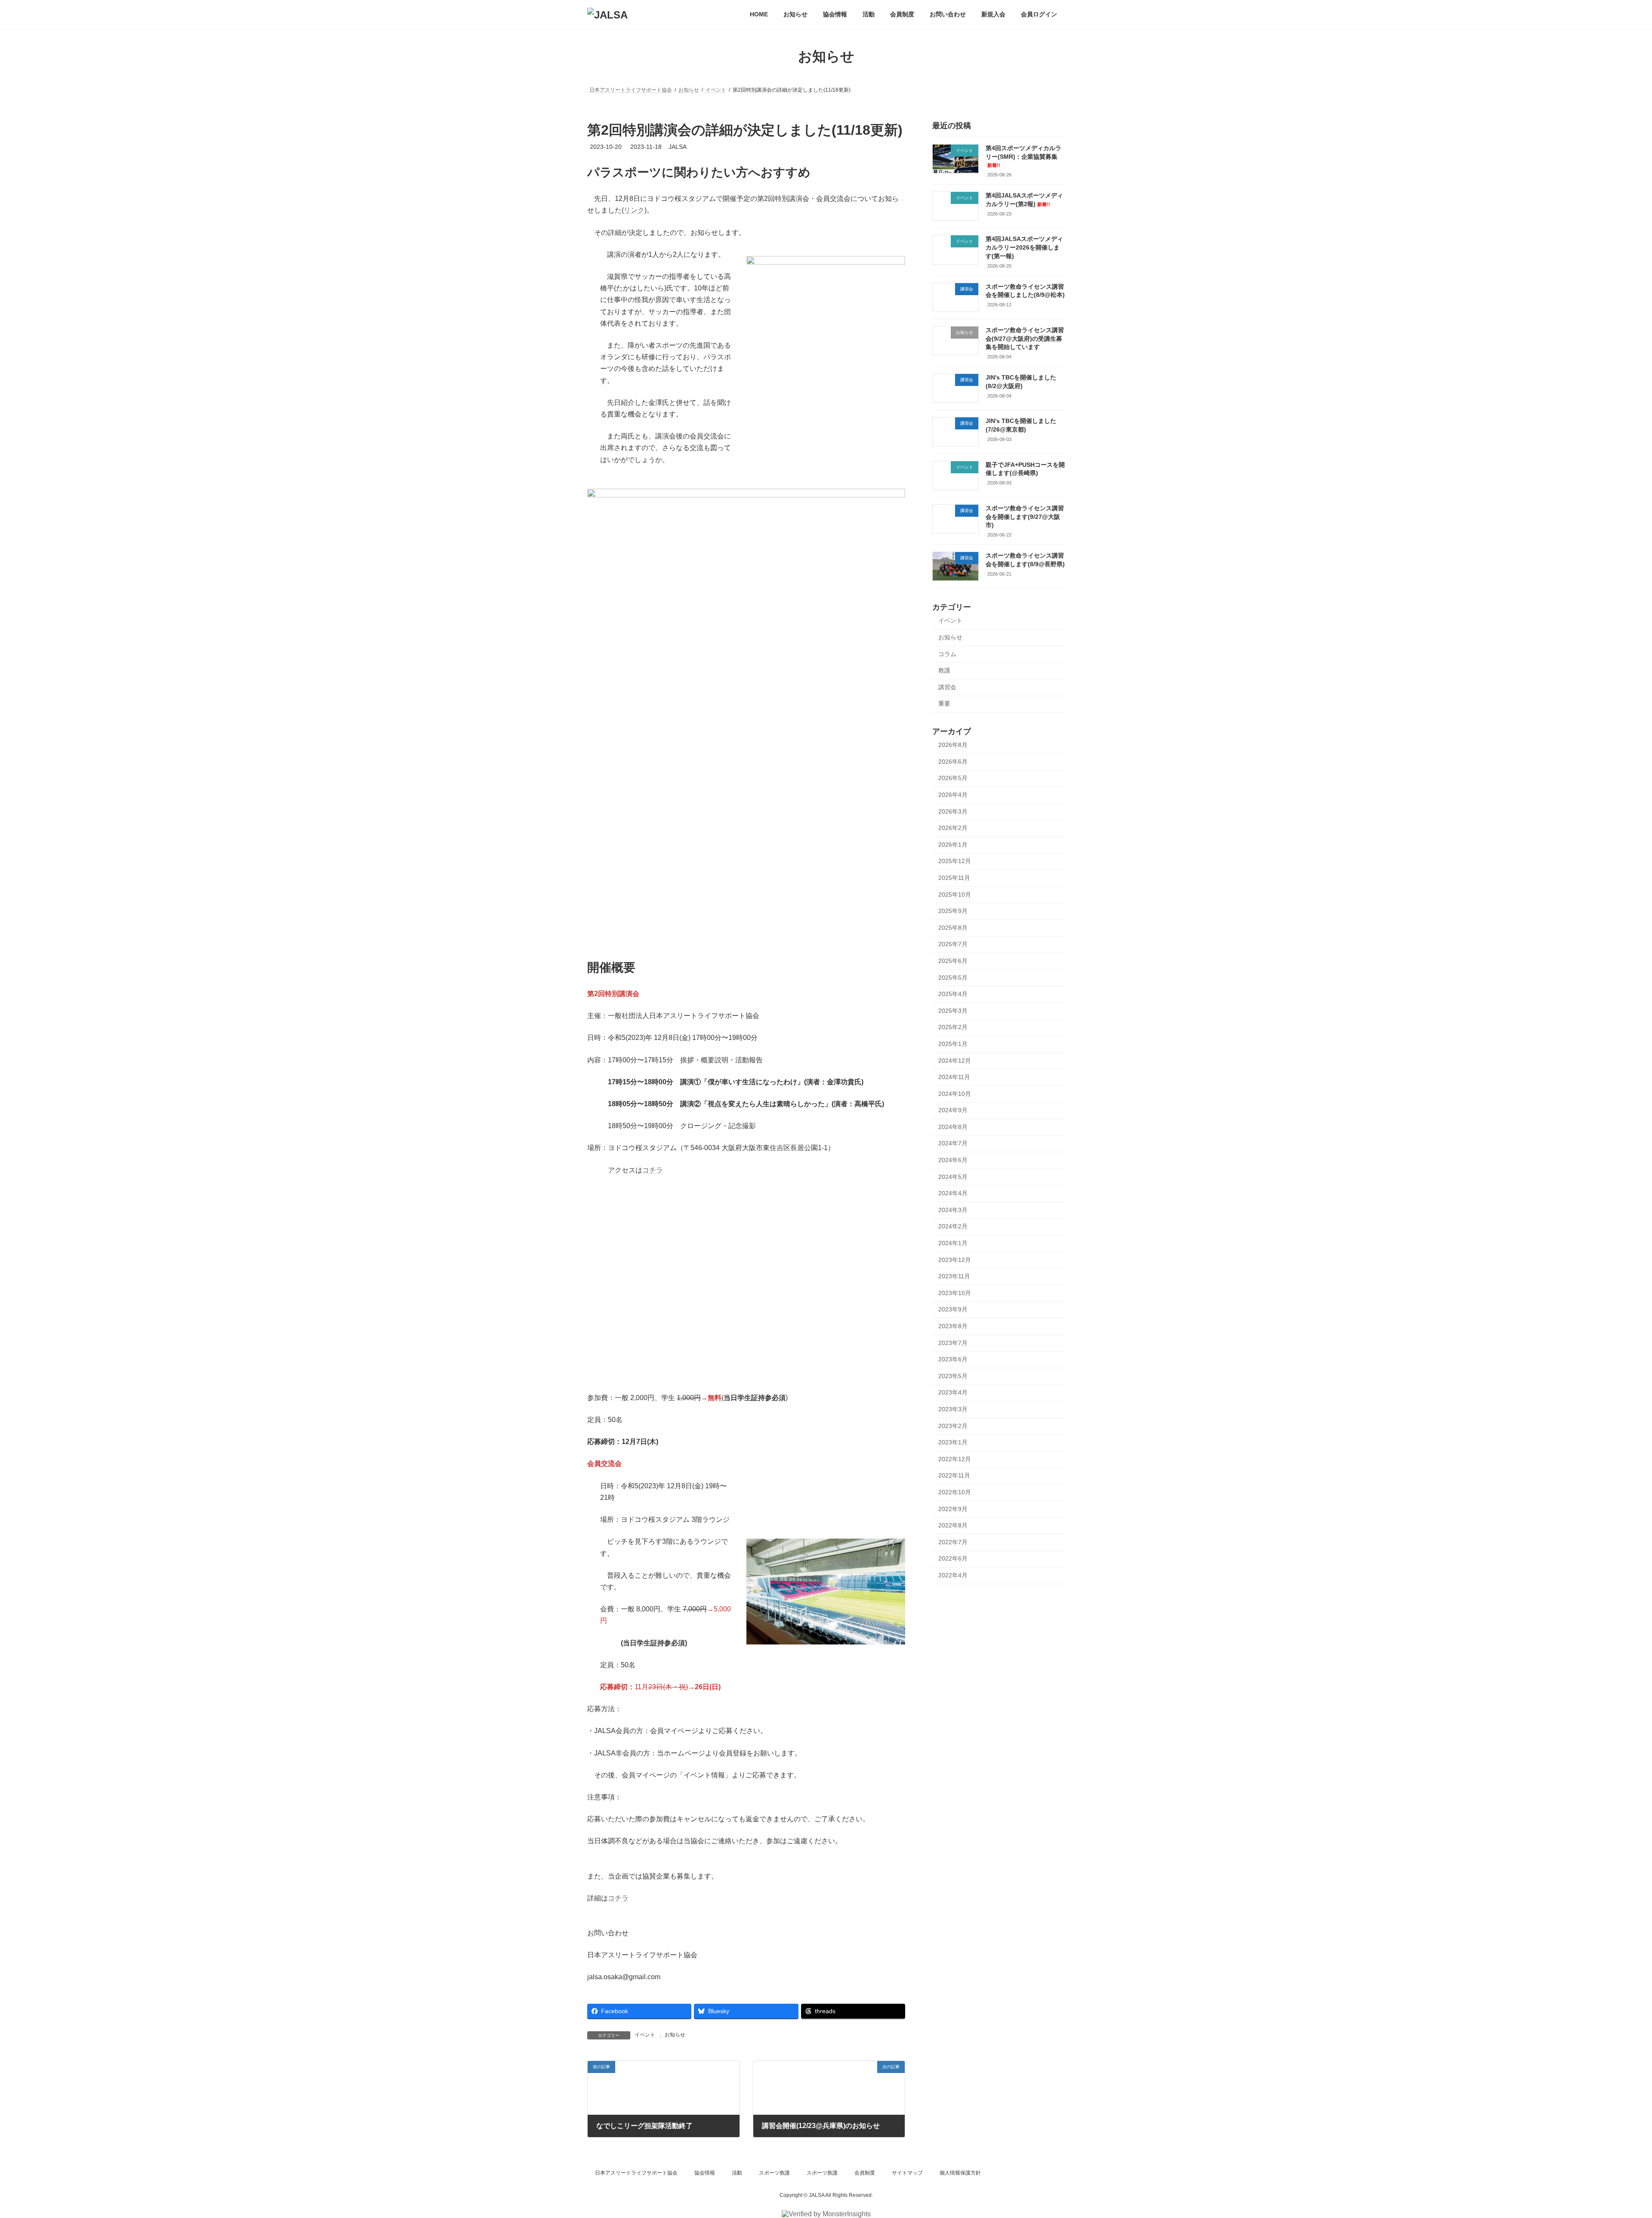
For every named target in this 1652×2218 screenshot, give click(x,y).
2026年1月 (953, 845)
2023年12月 (955, 1260)
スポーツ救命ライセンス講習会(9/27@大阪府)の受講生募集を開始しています (1025, 338)
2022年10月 (955, 1492)
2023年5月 (953, 1376)
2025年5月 (953, 978)
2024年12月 (955, 1061)
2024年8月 (953, 1127)
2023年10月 (955, 1293)
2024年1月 (953, 1243)
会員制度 (865, 2173)
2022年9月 (953, 1509)
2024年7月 (953, 1144)
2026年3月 (953, 811)
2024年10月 (955, 1094)
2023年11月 (954, 1276)
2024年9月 (953, 1110)
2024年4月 (953, 1193)
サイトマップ (907, 2173)
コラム (947, 654)
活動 (737, 2173)
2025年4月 (953, 994)
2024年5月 (953, 1177)
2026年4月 (953, 795)
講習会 (947, 687)
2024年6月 (953, 1160)
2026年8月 (953, 745)
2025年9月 (953, 911)
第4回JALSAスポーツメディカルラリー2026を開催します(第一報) (1024, 248)
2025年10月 (955, 895)
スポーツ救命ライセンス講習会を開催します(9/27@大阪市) (1025, 517)
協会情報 (705, 2173)
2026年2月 (953, 828)
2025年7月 (953, 944)
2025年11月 (954, 878)
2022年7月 (953, 1542)
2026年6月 (953, 762)
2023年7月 (953, 1343)
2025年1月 (953, 1044)
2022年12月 (955, 1459)
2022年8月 (953, 1525)
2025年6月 (953, 961)
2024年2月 (953, 1227)
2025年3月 (953, 1011)
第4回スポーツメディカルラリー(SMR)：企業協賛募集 (1023, 156)
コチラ (653, 1170)
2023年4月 (953, 1393)
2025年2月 (953, 1027)
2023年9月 (953, 1310)
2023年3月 (953, 1409)
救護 (944, 670)
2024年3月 (953, 1210)
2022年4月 (953, 1575)
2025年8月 (953, 928)
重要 (944, 704)
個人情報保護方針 (960, 2173)
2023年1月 (953, 1442)
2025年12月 (955, 861)
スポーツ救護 (774, 2173)
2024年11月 (954, 1077)
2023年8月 (953, 1326)
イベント (645, 2035)
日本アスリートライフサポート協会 (636, 2173)
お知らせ (675, 2035)
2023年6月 (953, 1359)
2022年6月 (953, 1559)
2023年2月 (953, 1426)
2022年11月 (954, 1476)
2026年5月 (953, 778)
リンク (634, 210)
